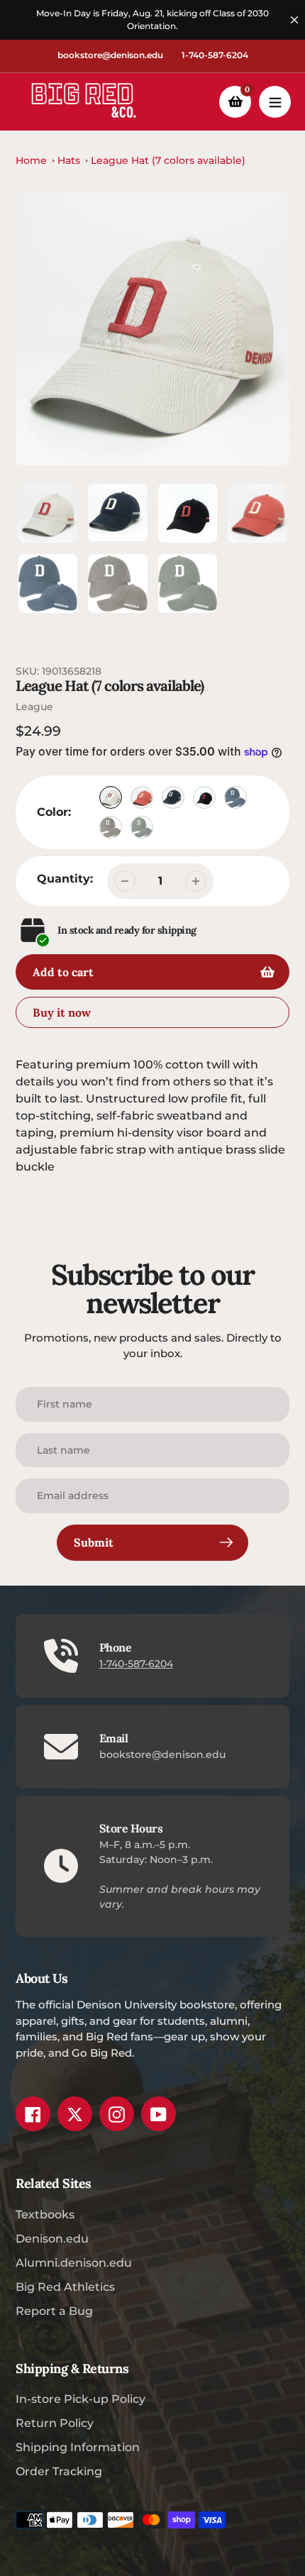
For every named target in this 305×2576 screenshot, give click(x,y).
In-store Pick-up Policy (81, 2399)
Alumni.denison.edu (74, 2263)
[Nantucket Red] (142, 797)
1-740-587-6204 (215, 55)
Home (31, 160)
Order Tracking (59, 2471)
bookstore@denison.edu (110, 55)
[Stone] (111, 797)
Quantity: (65, 879)
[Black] (204, 797)
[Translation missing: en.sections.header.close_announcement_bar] (294, 20)
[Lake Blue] (235, 797)
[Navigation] (275, 102)
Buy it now (62, 1012)
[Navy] (173, 797)
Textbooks (45, 2215)
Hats (69, 160)
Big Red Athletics (65, 2287)
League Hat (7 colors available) (168, 160)
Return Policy (55, 2423)
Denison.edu (52, 2239)
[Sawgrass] (142, 827)
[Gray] (111, 827)
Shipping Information (78, 2447)
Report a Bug (54, 2311)
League (34, 707)
